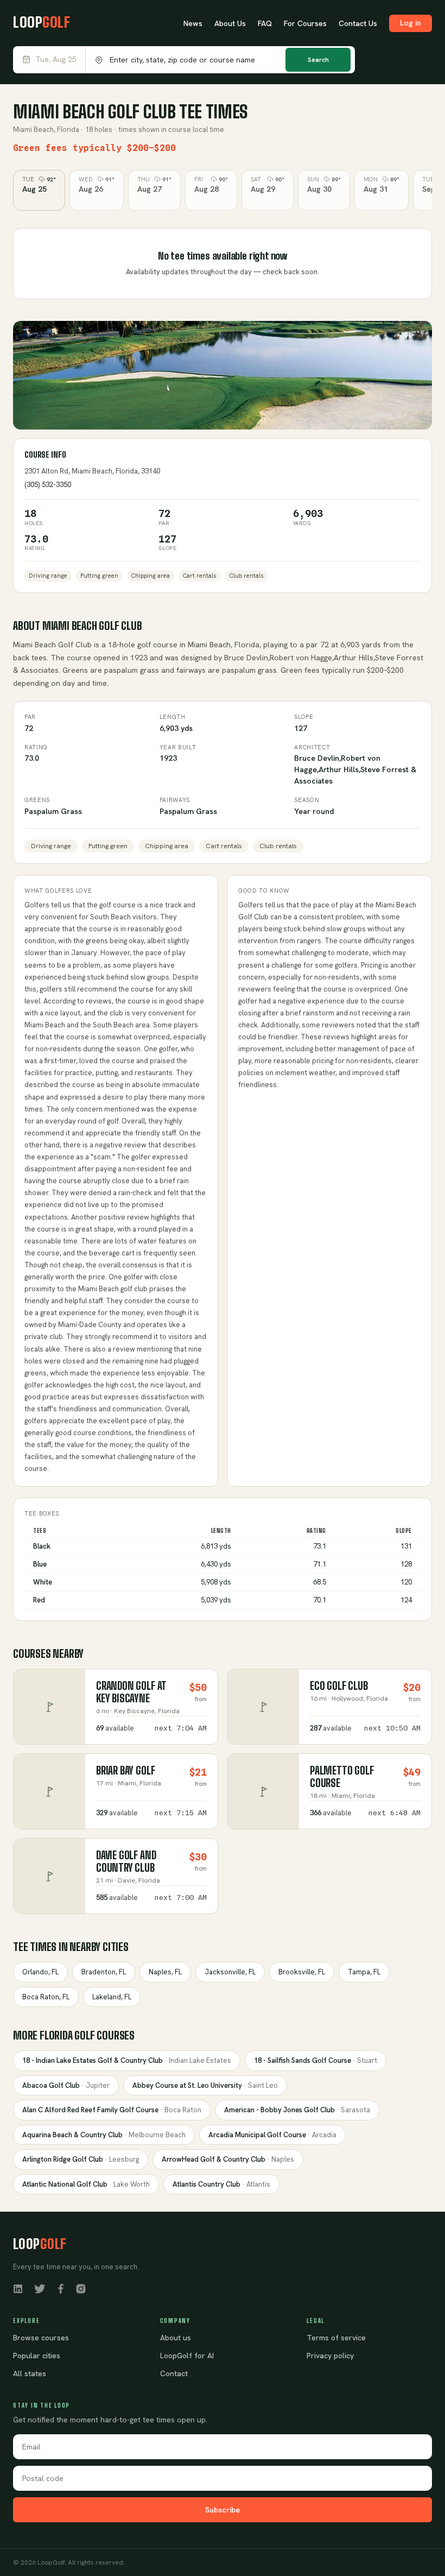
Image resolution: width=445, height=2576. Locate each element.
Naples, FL (165, 1972)
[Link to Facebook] (61, 2288)
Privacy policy (330, 2356)
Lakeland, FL (112, 1997)
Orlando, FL (40, 1972)
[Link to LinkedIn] (18, 2288)
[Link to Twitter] (40, 2288)
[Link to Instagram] (81, 2288)
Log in (411, 23)
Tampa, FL (364, 1972)
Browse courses (41, 2338)
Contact (174, 2373)
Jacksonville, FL (230, 1972)
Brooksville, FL (302, 1972)
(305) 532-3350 (48, 485)
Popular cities (37, 2356)
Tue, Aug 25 (56, 59)
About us (176, 2338)
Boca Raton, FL (46, 1997)
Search (318, 60)
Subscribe (223, 2510)
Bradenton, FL (104, 1972)
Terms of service (336, 2338)
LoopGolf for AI (187, 2356)
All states (30, 2373)
